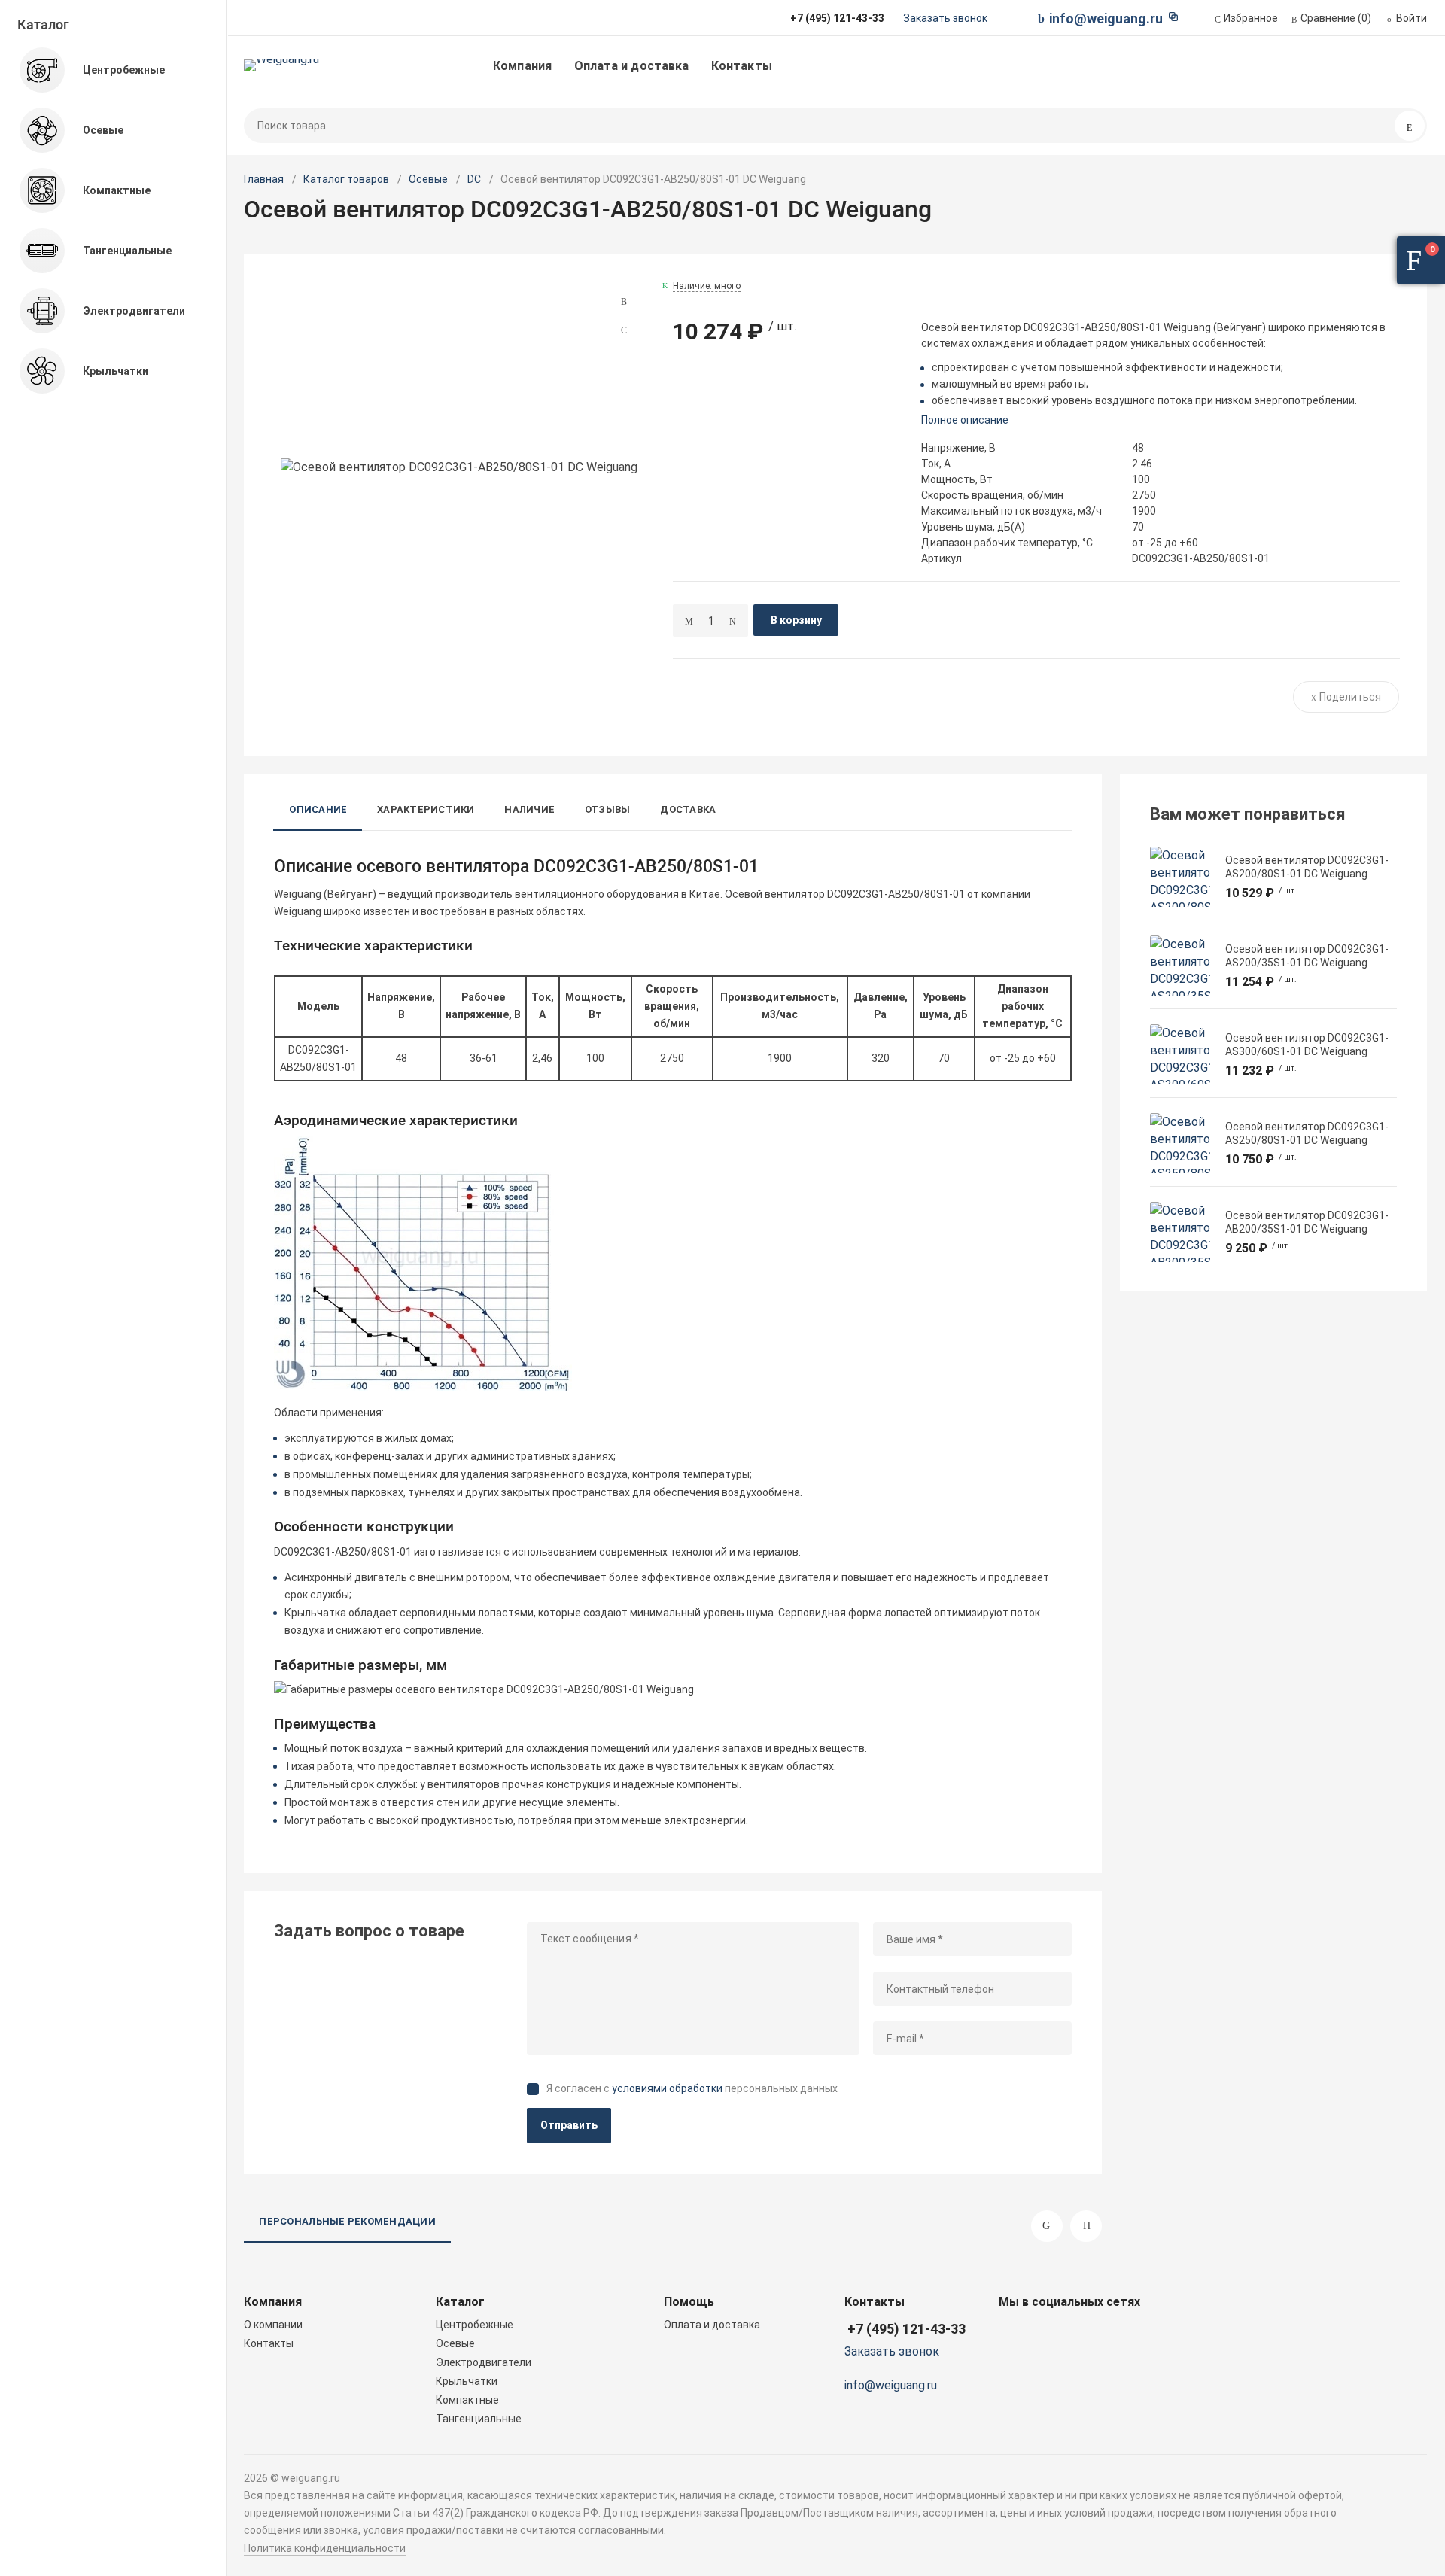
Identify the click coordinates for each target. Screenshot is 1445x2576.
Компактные (467, 2400)
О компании (273, 2325)
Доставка (688, 809)
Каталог (43, 24)
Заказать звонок (945, 18)
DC (474, 179)
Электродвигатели (484, 2362)
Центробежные (475, 2325)
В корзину (796, 620)
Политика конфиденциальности (325, 2548)
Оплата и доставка (631, 66)
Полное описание (965, 420)
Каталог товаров (346, 179)
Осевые (428, 179)
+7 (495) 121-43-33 (907, 2329)
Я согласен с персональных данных (692, 2088)
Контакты (742, 66)
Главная (264, 179)
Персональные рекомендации (347, 2221)
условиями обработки (667, 2088)
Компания (522, 66)
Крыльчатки (467, 2381)
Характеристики (426, 809)
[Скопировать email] (1173, 17)
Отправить (569, 2125)
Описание (318, 809)
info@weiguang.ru (1106, 18)
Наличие (529, 809)
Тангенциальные (479, 2419)
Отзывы (607, 809)
